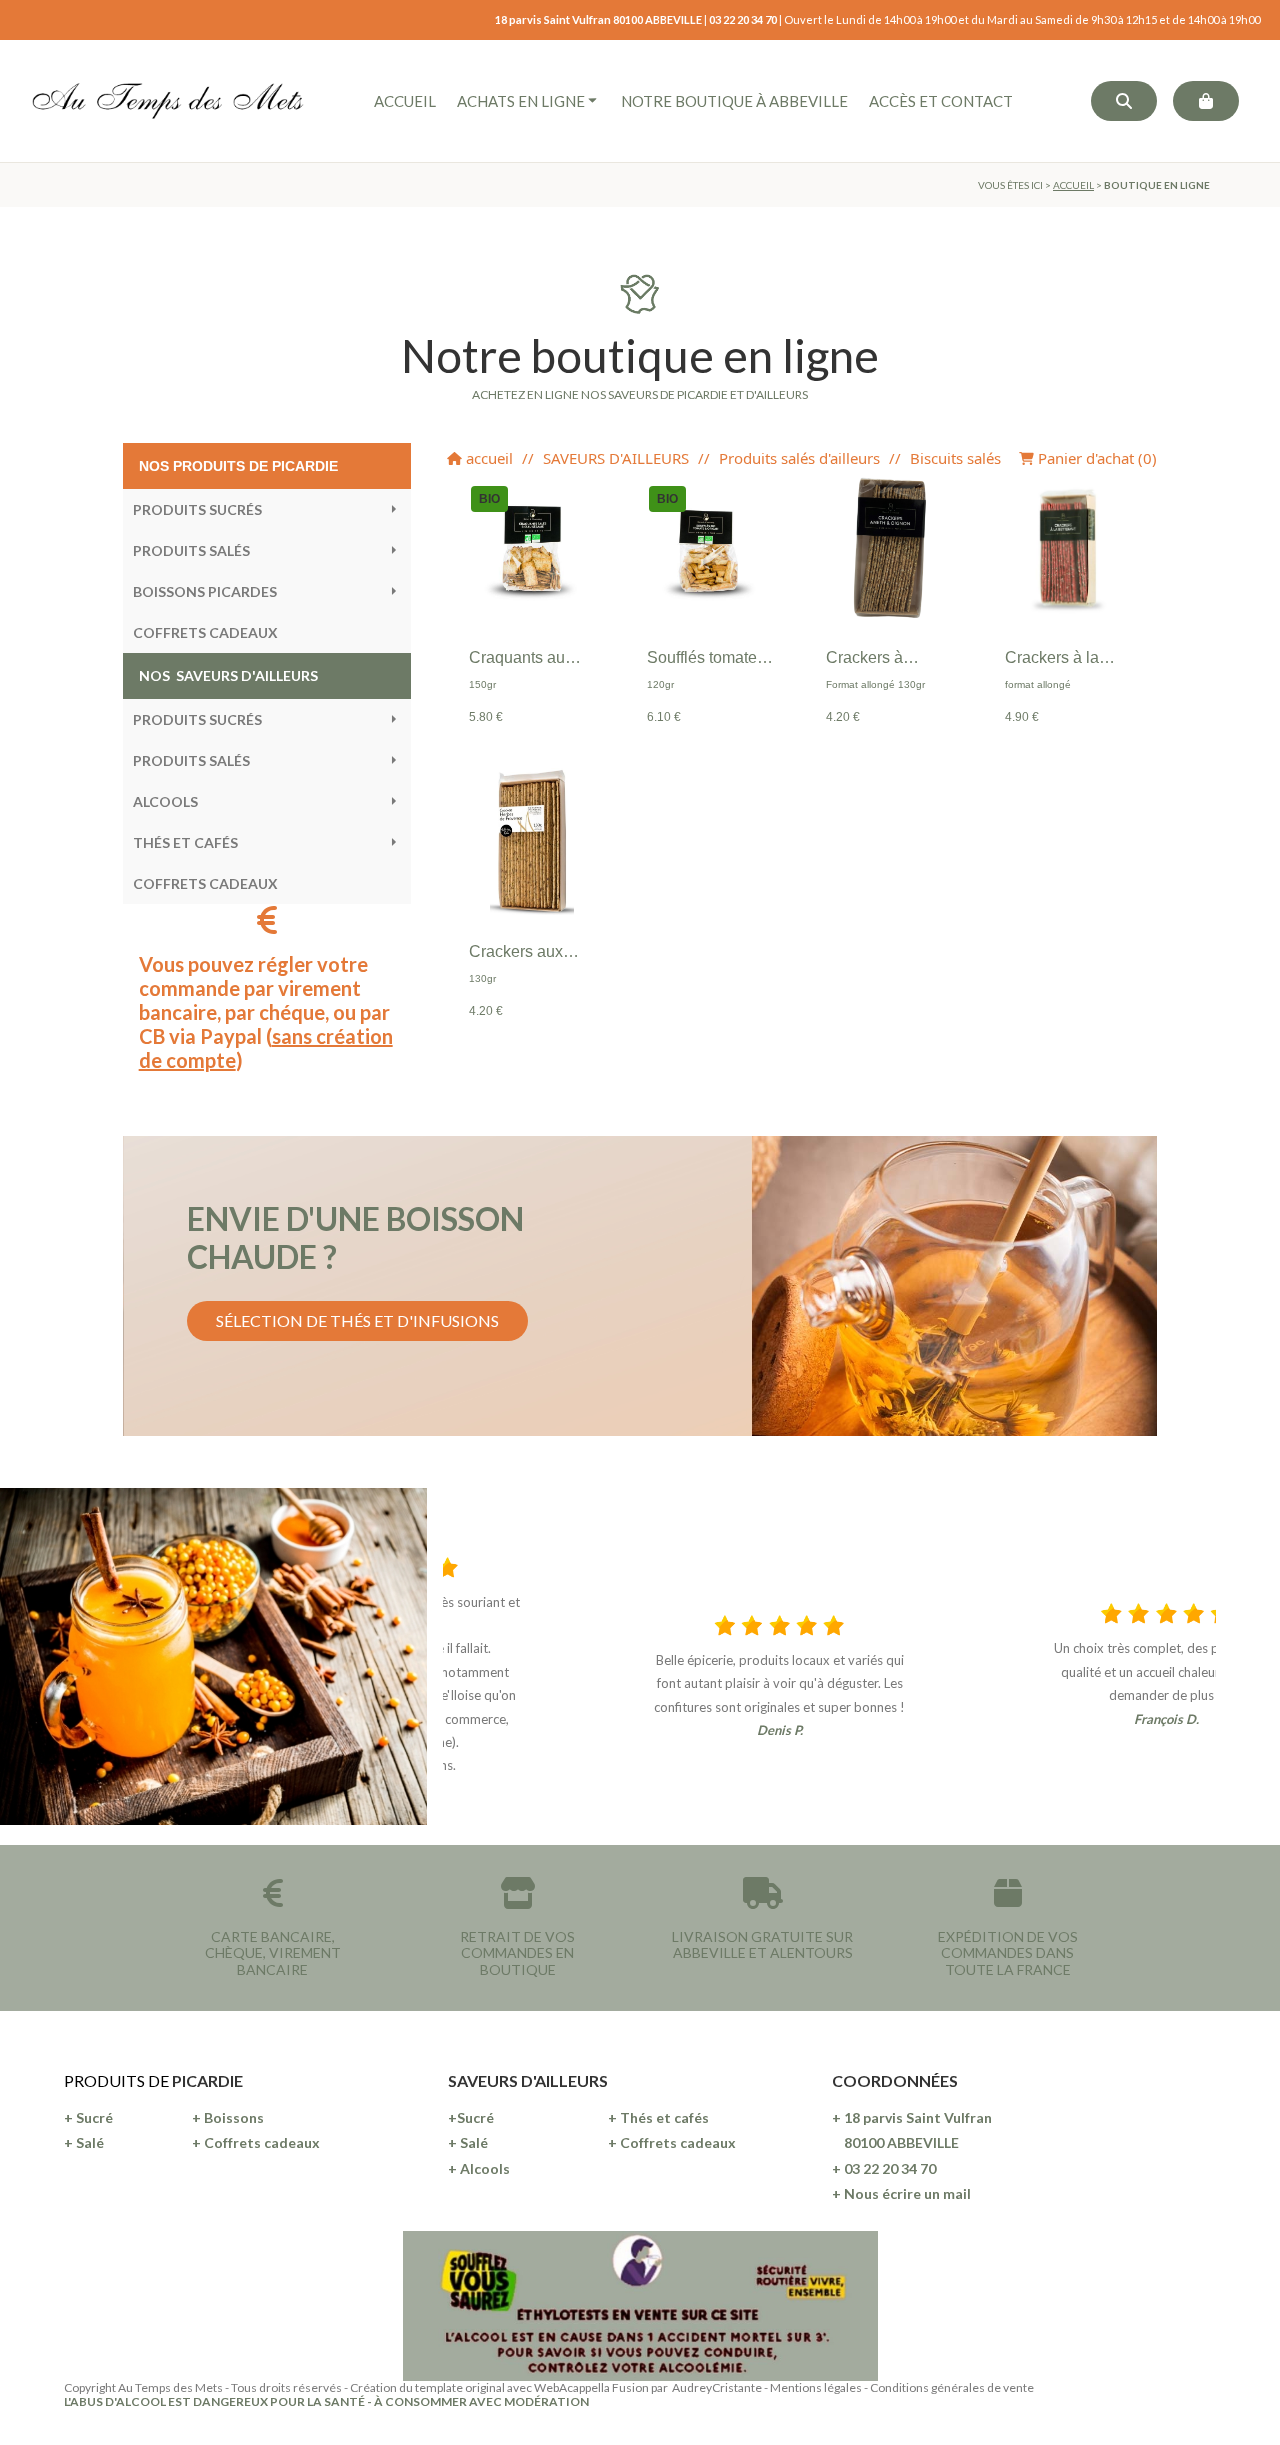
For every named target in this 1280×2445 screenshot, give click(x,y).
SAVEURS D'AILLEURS (616, 458)
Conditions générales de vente (952, 2387)
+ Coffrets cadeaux (256, 2142)
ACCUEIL (1073, 185)
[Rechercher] (1124, 101)
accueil (487, 458)
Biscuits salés (955, 458)
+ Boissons (228, 2117)
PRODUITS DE (118, 2080)
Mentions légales (816, 2387)
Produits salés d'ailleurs (799, 458)
